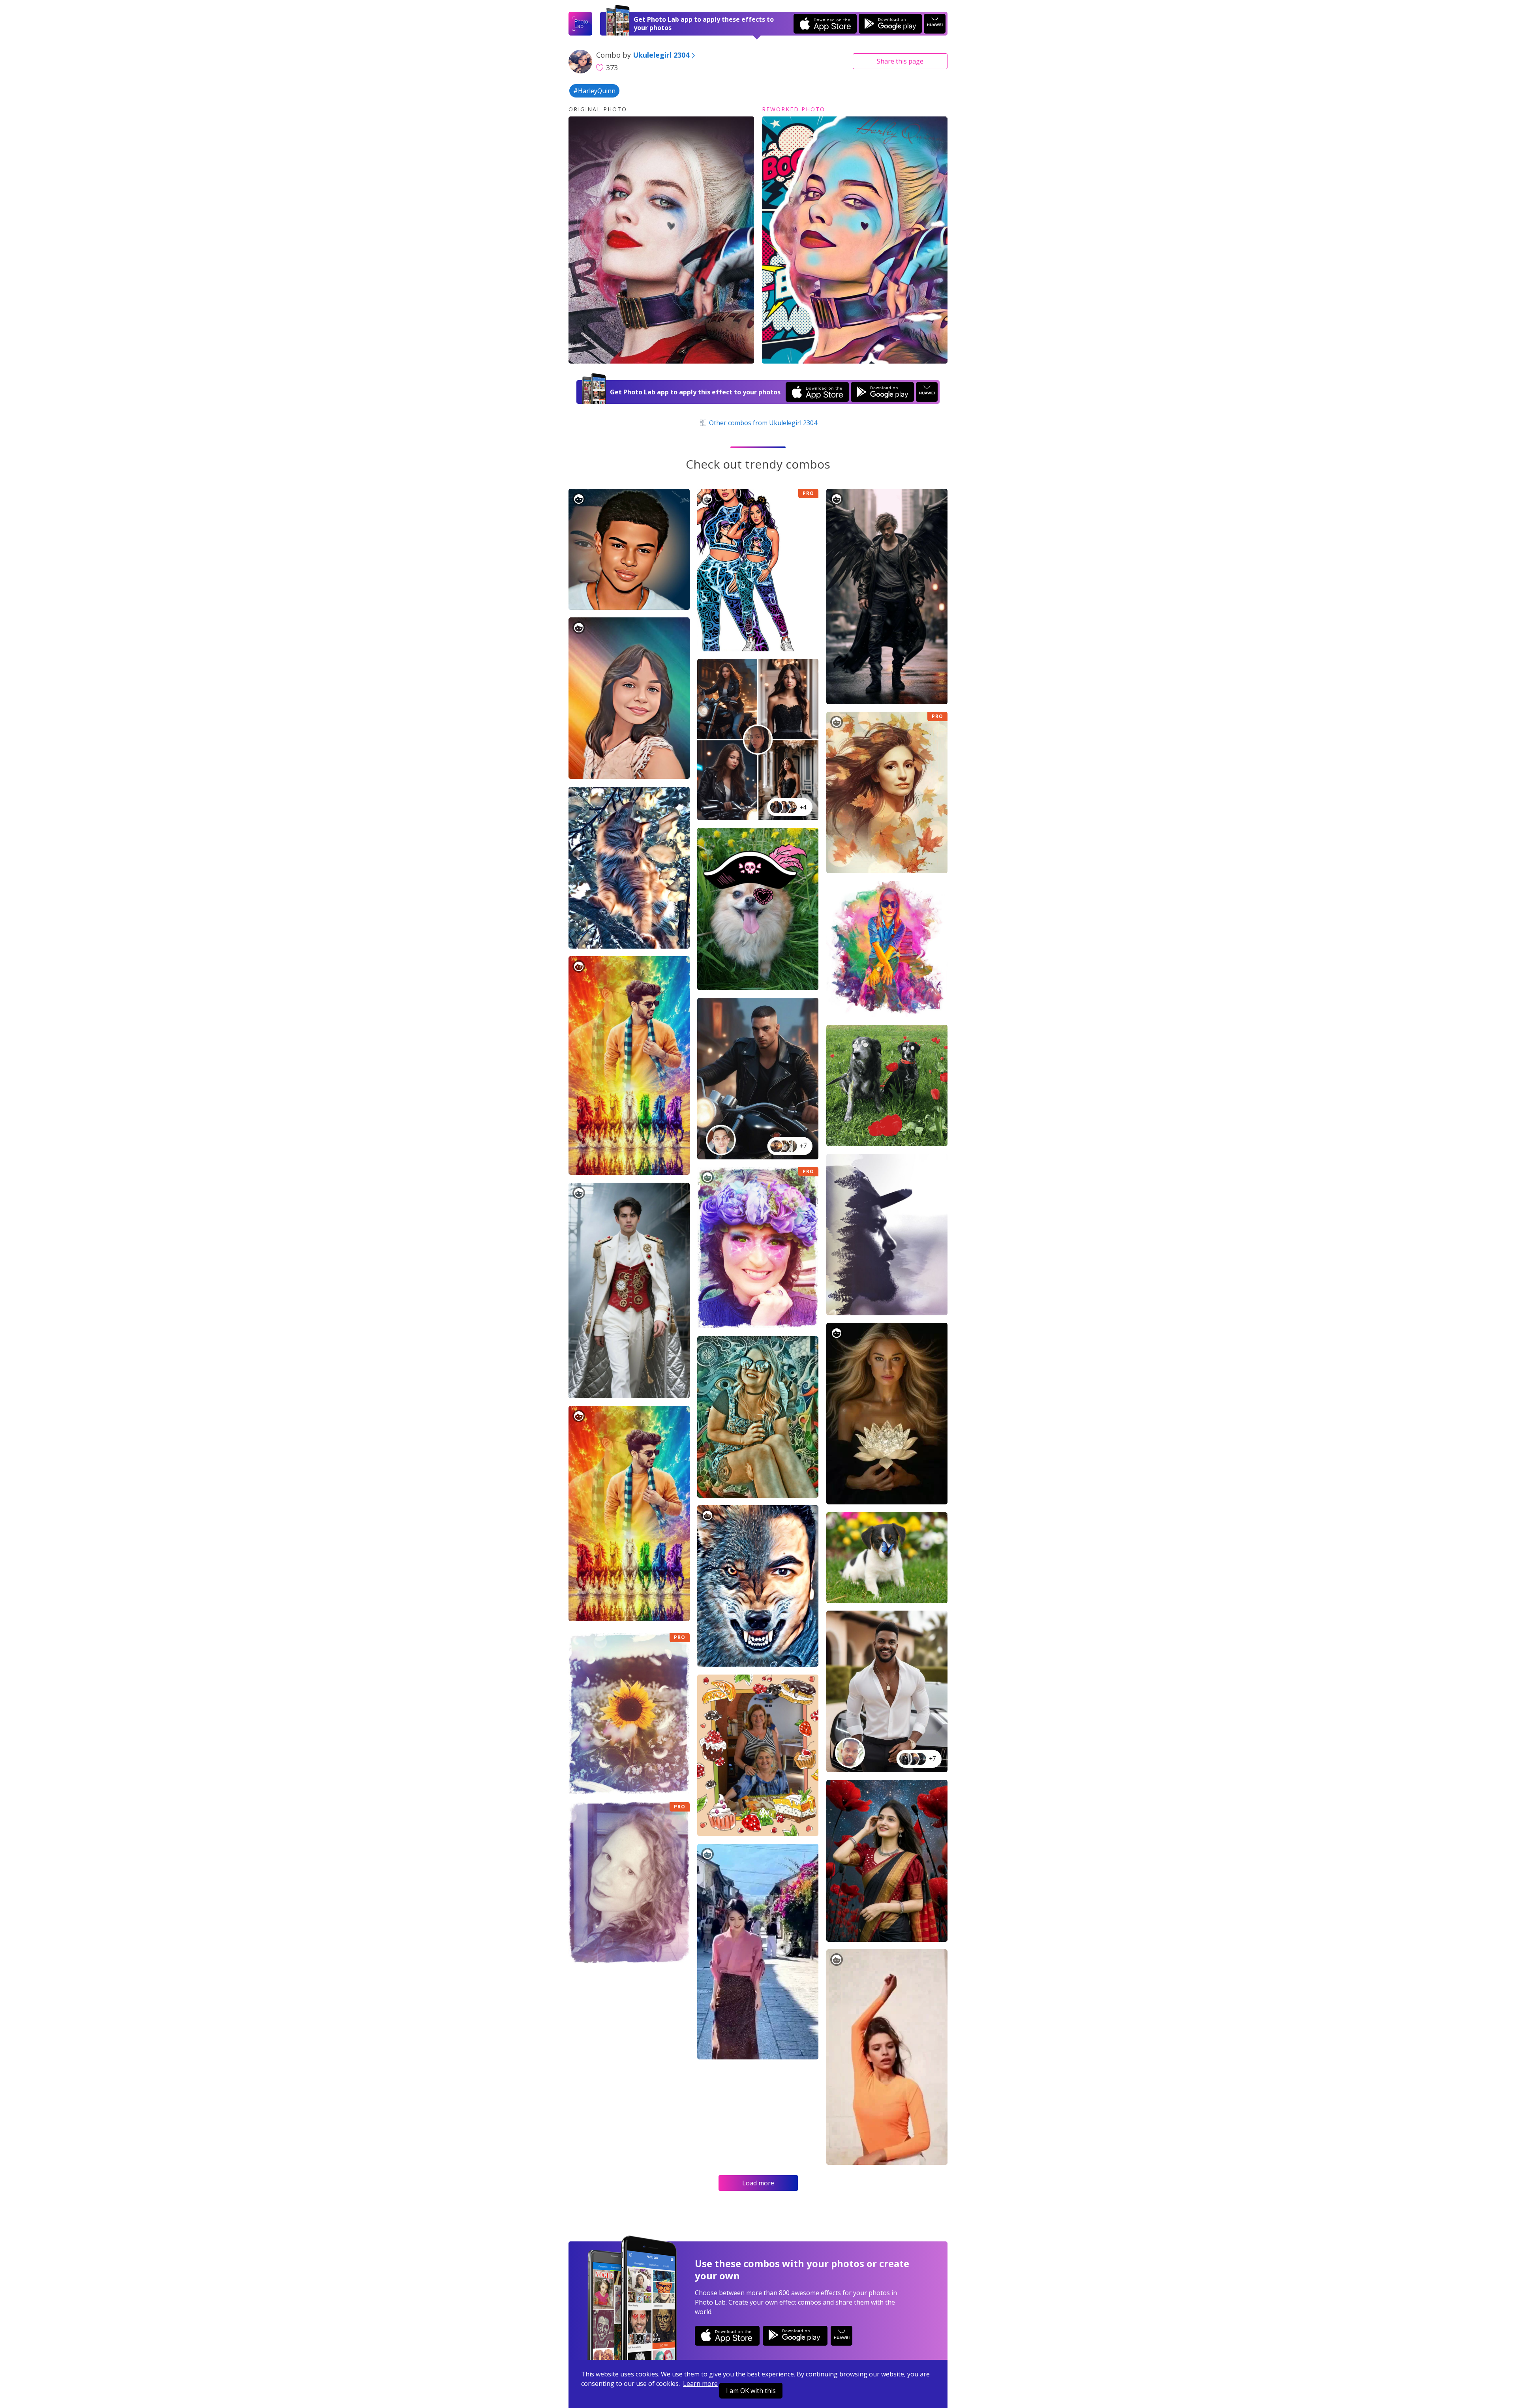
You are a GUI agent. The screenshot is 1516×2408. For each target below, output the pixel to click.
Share (900, 61)
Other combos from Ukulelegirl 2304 (762, 423)
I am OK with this (751, 2391)
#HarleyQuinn (594, 91)
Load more (758, 2183)
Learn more (700, 2384)
